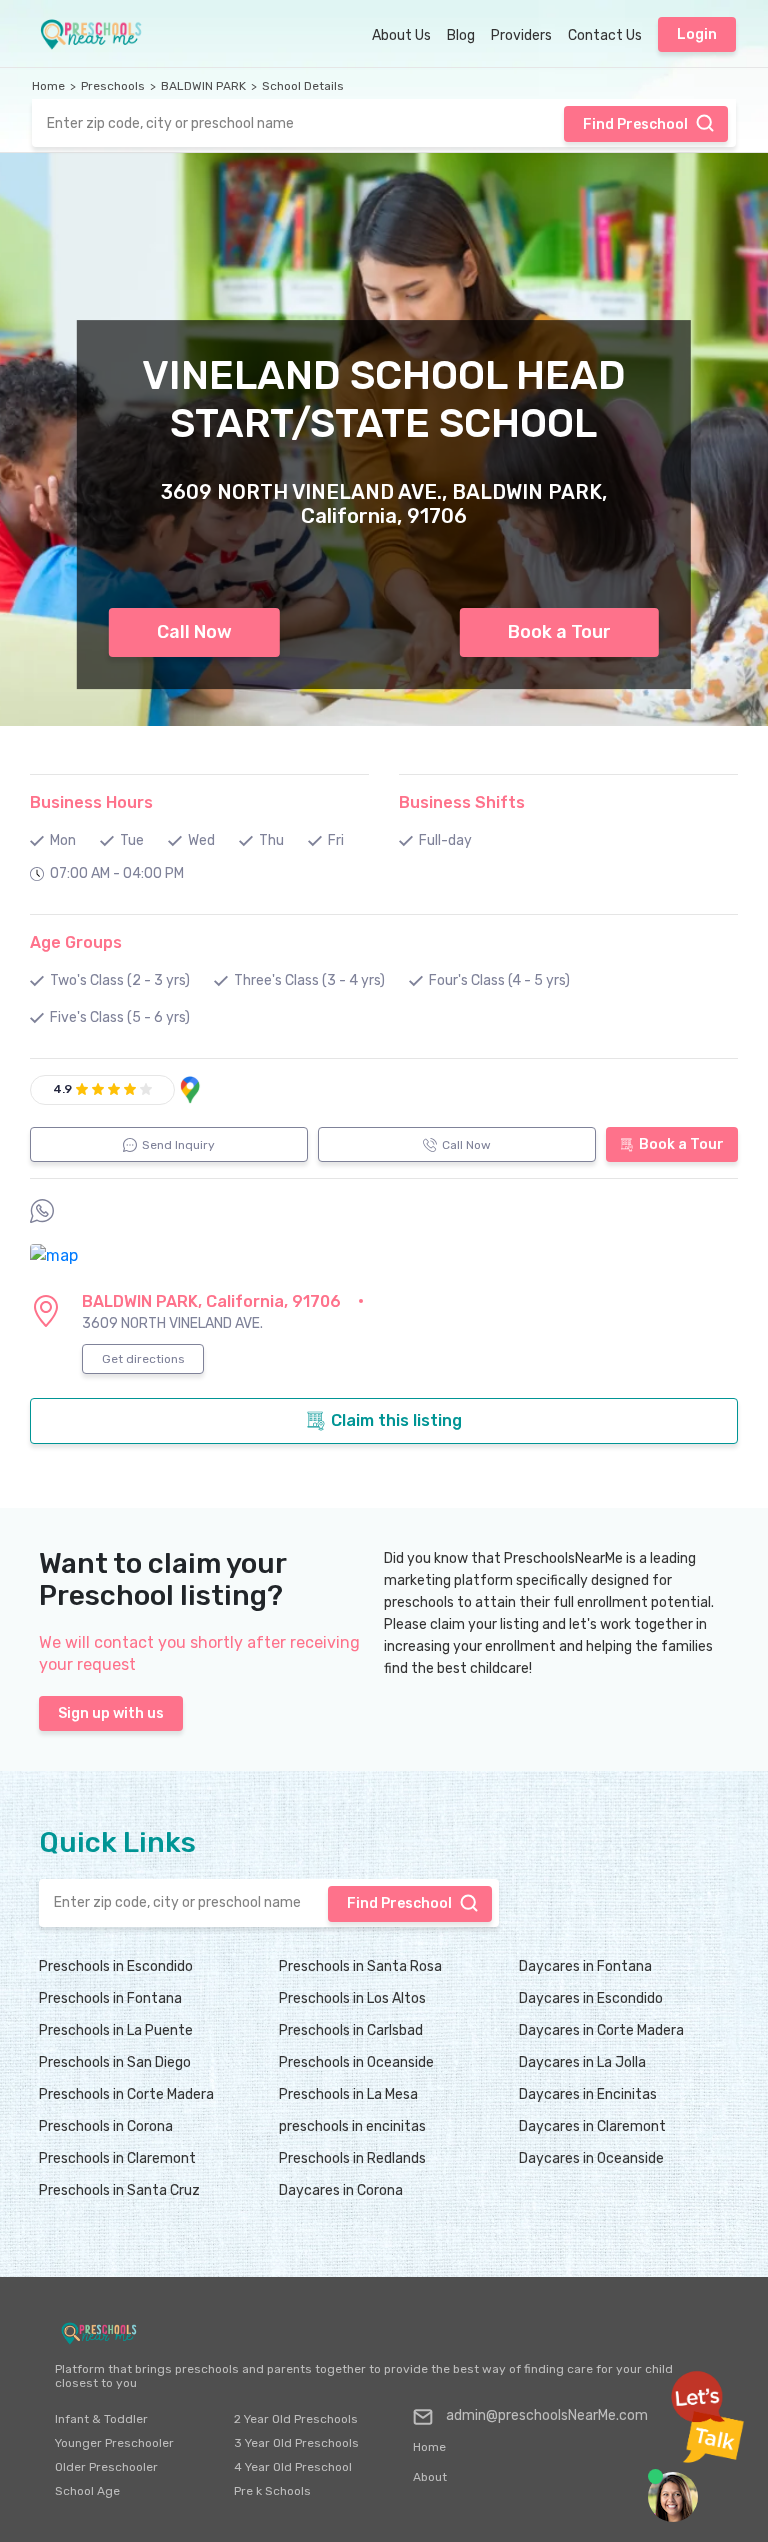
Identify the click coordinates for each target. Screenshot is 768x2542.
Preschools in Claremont (117, 2158)
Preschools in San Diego (115, 2062)
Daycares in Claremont (592, 2126)
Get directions (143, 1359)
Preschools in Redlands (352, 2158)
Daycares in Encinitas (588, 2094)
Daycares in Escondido (591, 1998)
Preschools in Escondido (116, 1966)
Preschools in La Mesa (348, 2094)
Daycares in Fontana (585, 1966)
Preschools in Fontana (110, 1998)
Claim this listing (396, 1420)
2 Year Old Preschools (296, 2419)
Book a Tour (559, 632)
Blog (461, 35)
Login (697, 34)
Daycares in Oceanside (591, 2158)
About (430, 2477)
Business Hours (91, 802)
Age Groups (76, 942)
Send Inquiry (178, 1145)
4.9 (62, 1089)
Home (48, 86)
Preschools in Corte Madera (126, 2094)
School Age (87, 2491)
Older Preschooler (106, 2467)
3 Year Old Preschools (296, 2443)
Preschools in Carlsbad (351, 2030)
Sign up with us (111, 1713)
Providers (521, 35)
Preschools (113, 86)
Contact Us (605, 35)
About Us (401, 35)
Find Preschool (635, 124)
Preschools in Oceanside (356, 2062)
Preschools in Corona (106, 2126)
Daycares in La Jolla (582, 2062)
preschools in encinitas (352, 2126)
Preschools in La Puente (116, 2030)
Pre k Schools (272, 2491)
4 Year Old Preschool (293, 2467)
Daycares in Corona (341, 2190)
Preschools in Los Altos (352, 1998)
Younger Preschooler (114, 2443)
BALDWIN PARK (203, 86)
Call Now (194, 632)
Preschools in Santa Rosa (360, 1966)
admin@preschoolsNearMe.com (547, 2415)
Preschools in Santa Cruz (119, 2190)
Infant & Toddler (101, 2419)
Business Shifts (462, 802)
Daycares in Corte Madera (601, 2030)
